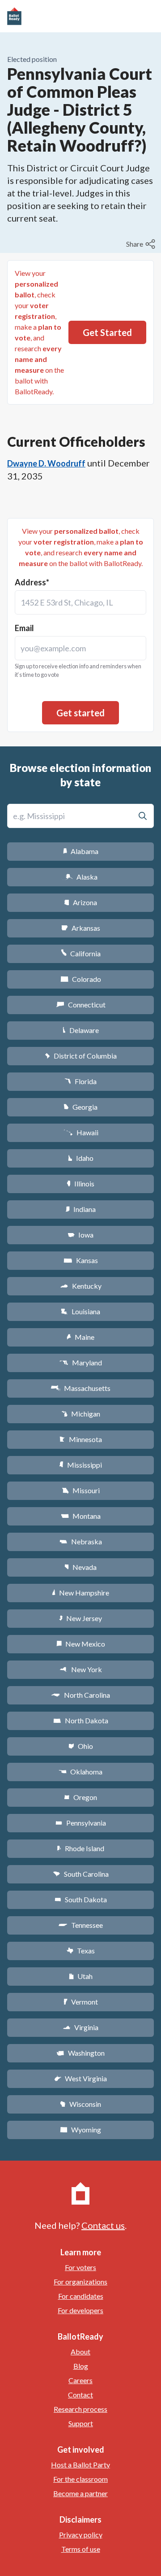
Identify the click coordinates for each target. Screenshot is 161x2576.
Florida (80, 1081)
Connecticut (81, 1005)
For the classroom (80, 2479)
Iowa (80, 1235)
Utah (81, 1976)
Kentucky (81, 1286)
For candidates (81, 2296)
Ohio (81, 1746)
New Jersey (80, 1618)
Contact (80, 2395)
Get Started (107, 332)
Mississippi (80, 1465)
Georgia (80, 1107)
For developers (80, 2310)
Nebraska (81, 1541)
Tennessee (80, 1925)
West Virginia (80, 2078)
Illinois (80, 1183)
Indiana (80, 1209)
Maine (80, 1337)
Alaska (81, 877)
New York (81, 1669)
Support (81, 2423)
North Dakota (81, 1720)
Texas (80, 1951)
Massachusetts (80, 1388)
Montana (81, 1516)
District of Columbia (81, 1056)
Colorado (81, 979)
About (80, 2352)
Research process (80, 2409)
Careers (80, 2380)
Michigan (81, 1414)
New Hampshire (80, 1593)
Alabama (81, 851)
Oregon (80, 1797)
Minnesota (81, 1439)
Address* (32, 582)
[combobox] (80, 602)
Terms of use (81, 2549)
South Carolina (81, 1874)
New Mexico (81, 1644)
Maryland (81, 1362)
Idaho (81, 1158)
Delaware (81, 1030)
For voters (80, 2267)
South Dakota (81, 1899)
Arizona (80, 902)
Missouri (81, 1490)
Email (24, 628)
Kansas (81, 1260)
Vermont (81, 2002)
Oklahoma (80, 1772)
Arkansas (81, 928)
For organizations (80, 2282)
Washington (80, 2053)
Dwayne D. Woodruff (46, 463)
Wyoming (80, 2129)
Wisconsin (80, 2104)
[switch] (142, 244)
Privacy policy (81, 2535)
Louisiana (80, 1311)
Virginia (80, 2027)
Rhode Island (80, 1848)
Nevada (80, 1567)
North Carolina (80, 1695)
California (81, 953)
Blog (81, 2366)
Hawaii (81, 1132)
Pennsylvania (81, 1823)
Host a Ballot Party (80, 2465)
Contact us (103, 2225)
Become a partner (80, 2493)
